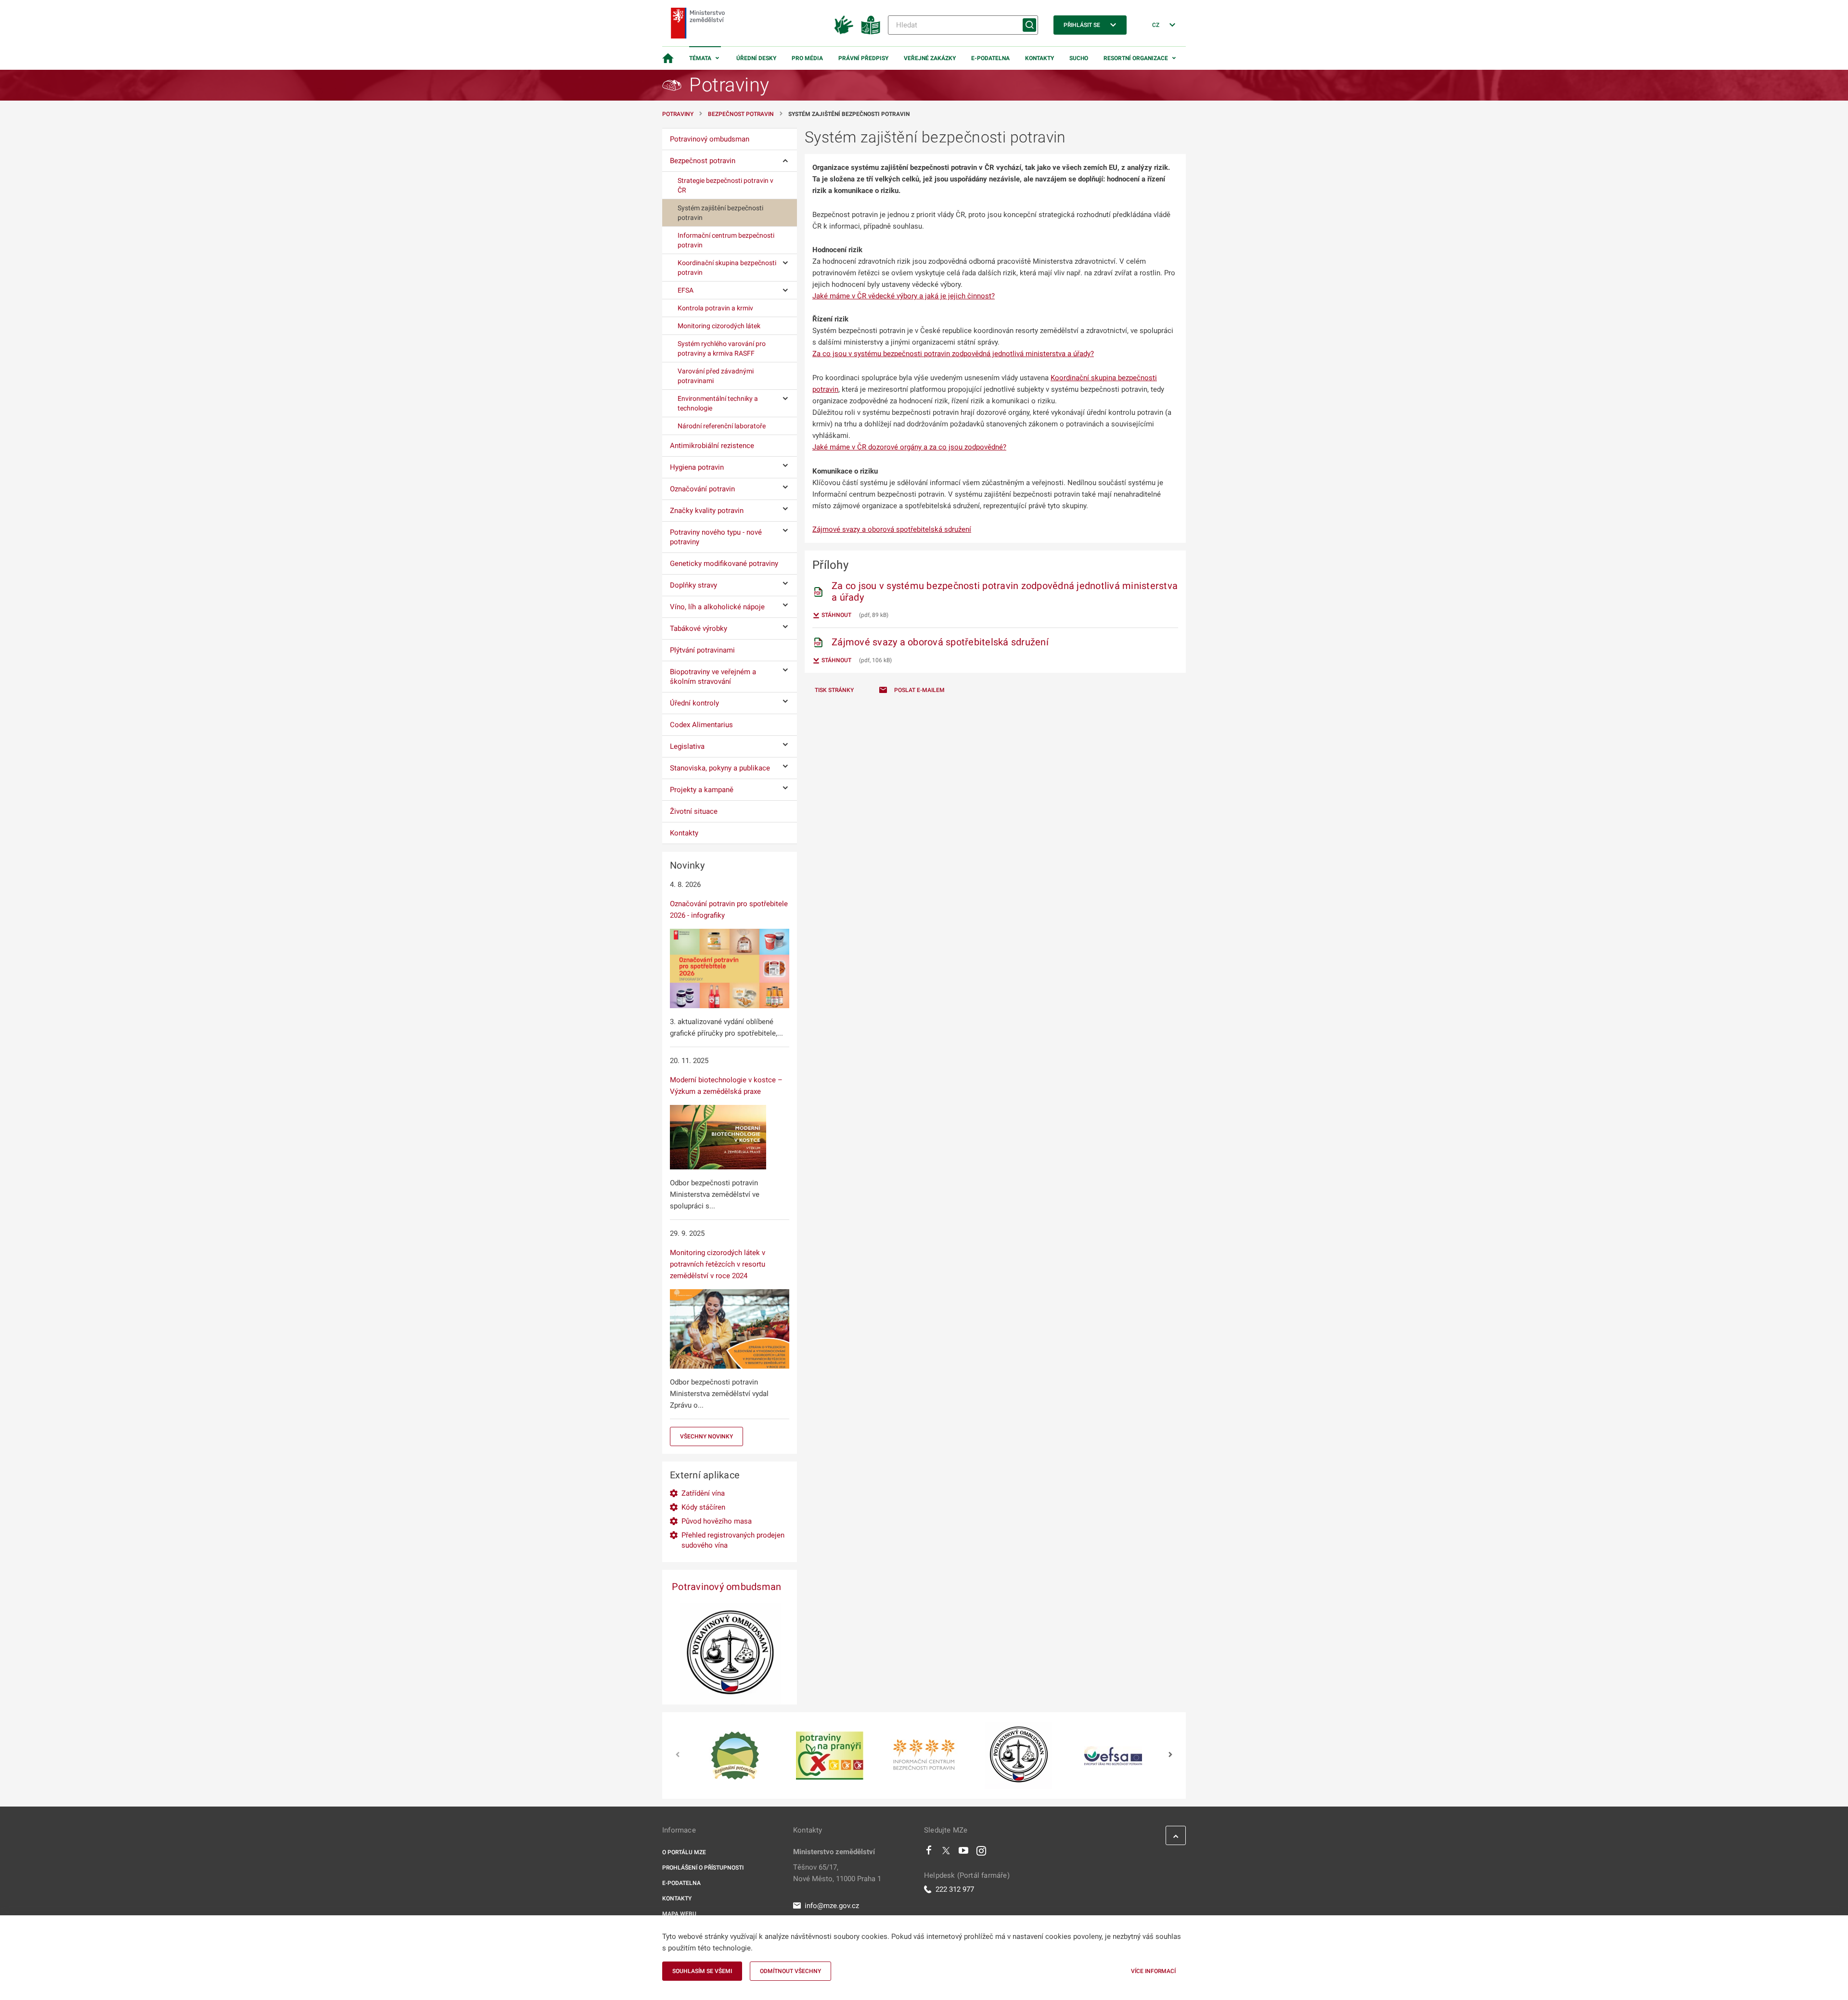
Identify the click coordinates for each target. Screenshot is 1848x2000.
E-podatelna (990, 58)
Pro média (807, 58)
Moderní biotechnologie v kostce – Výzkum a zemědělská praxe (726, 1086)
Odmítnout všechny (790, 1971)
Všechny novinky (706, 1436)
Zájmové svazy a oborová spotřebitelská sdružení (892, 529)
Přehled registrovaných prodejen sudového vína (733, 1540)
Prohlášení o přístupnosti (703, 1868)
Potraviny (678, 114)
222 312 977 (955, 1889)
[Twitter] (946, 1853)
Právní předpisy (863, 58)
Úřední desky (756, 58)
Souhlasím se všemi (702, 1971)
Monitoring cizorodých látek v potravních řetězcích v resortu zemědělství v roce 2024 (718, 1264)
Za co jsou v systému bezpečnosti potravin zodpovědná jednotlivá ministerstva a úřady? (953, 354)
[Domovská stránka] (668, 58)
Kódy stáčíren (703, 1507)
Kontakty (1039, 58)
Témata (700, 58)
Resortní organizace (1136, 58)
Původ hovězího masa (717, 1521)
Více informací (1153, 1971)
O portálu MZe (684, 1852)
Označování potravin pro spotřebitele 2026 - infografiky (729, 910)
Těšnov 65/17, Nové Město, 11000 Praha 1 (837, 1873)
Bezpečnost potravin (741, 114)
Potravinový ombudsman (726, 1587)
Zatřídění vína (703, 1493)
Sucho (1079, 58)
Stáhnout (836, 615)
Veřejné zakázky (930, 58)
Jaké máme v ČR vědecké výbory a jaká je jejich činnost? (904, 296)
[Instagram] (981, 1853)
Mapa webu (679, 1914)
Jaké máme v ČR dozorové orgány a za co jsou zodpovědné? (909, 447)
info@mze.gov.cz (832, 1906)
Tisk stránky (834, 690)
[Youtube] (964, 1853)
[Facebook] (929, 1853)
